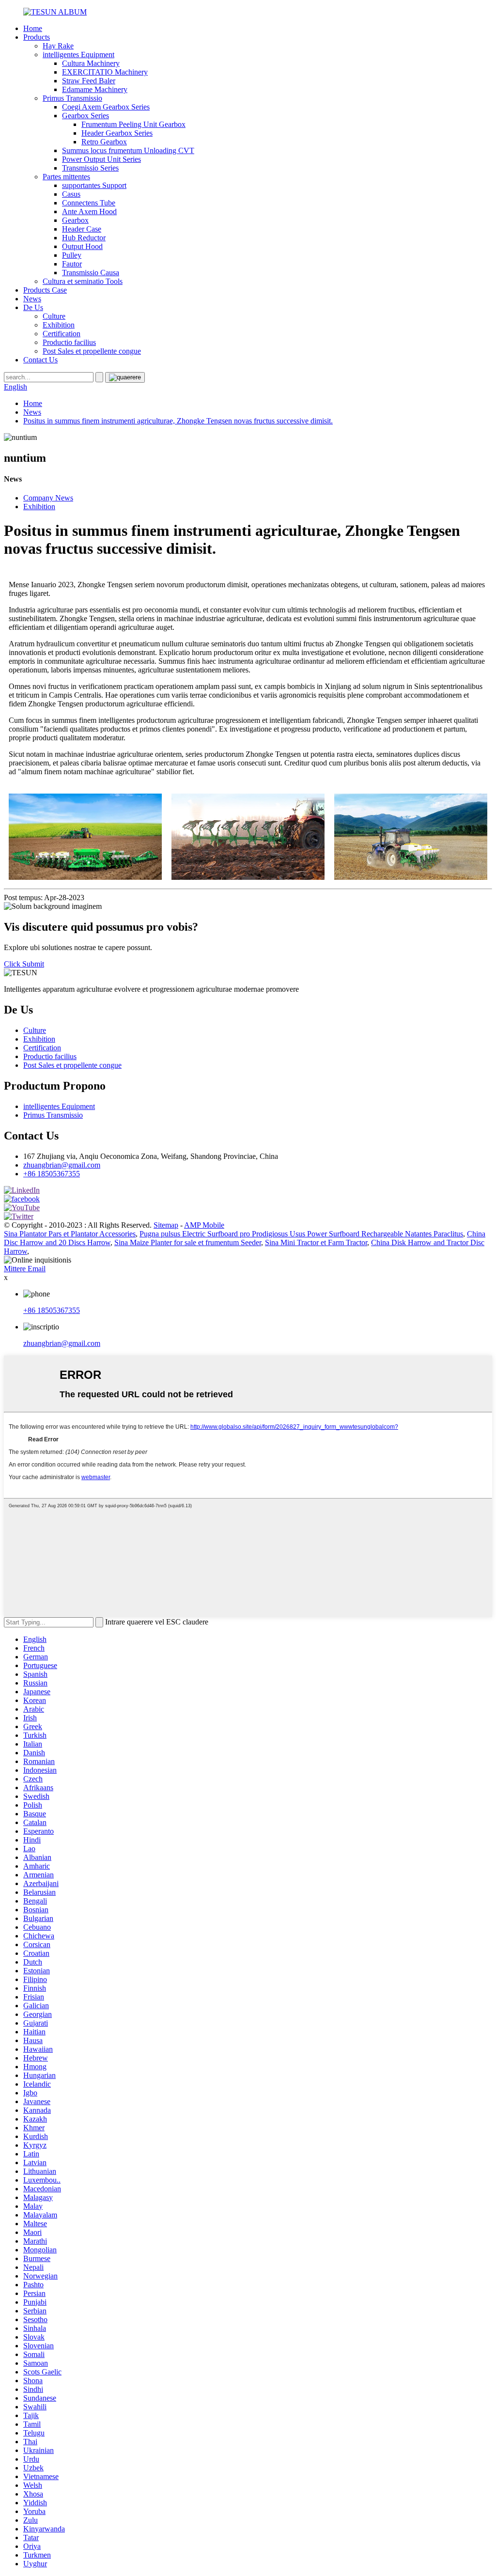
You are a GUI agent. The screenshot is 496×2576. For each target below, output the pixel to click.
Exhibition (59, 325)
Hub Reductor (84, 238)
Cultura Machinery (91, 63)
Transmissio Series (90, 168)
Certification (62, 334)
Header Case (82, 229)
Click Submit (24, 964)
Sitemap (166, 1225)
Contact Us (40, 360)
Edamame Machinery (95, 89)
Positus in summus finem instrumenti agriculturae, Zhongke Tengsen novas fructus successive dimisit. (178, 421)
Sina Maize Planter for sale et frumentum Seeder (188, 1242)
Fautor (72, 264)
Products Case (45, 290)
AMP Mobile (204, 1225)
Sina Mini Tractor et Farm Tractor (316, 1242)
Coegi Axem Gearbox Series (106, 107)
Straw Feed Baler (89, 81)
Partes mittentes (66, 177)
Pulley (72, 255)
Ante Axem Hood (89, 211)
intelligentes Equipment (78, 55)
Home (33, 28)
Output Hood (82, 246)
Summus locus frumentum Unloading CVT (128, 150)
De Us (33, 307)
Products (37, 37)
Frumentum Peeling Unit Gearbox (133, 124)
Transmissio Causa (91, 273)
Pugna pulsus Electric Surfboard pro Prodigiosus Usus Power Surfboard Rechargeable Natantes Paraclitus (301, 1234)
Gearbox (75, 220)
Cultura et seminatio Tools (83, 281)
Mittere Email (25, 1269)
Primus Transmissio (72, 98)
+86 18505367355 (52, 1174)
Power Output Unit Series (101, 159)
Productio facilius (69, 342)
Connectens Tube (89, 203)
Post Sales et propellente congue (92, 351)
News (32, 299)
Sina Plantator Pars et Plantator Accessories (70, 1234)
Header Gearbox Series (117, 133)
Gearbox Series (85, 116)
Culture (54, 316)
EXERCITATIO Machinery (105, 72)
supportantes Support (94, 185)
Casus (71, 194)
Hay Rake (58, 46)
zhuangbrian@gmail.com (62, 1165)
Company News (48, 498)
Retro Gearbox (104, 142)
